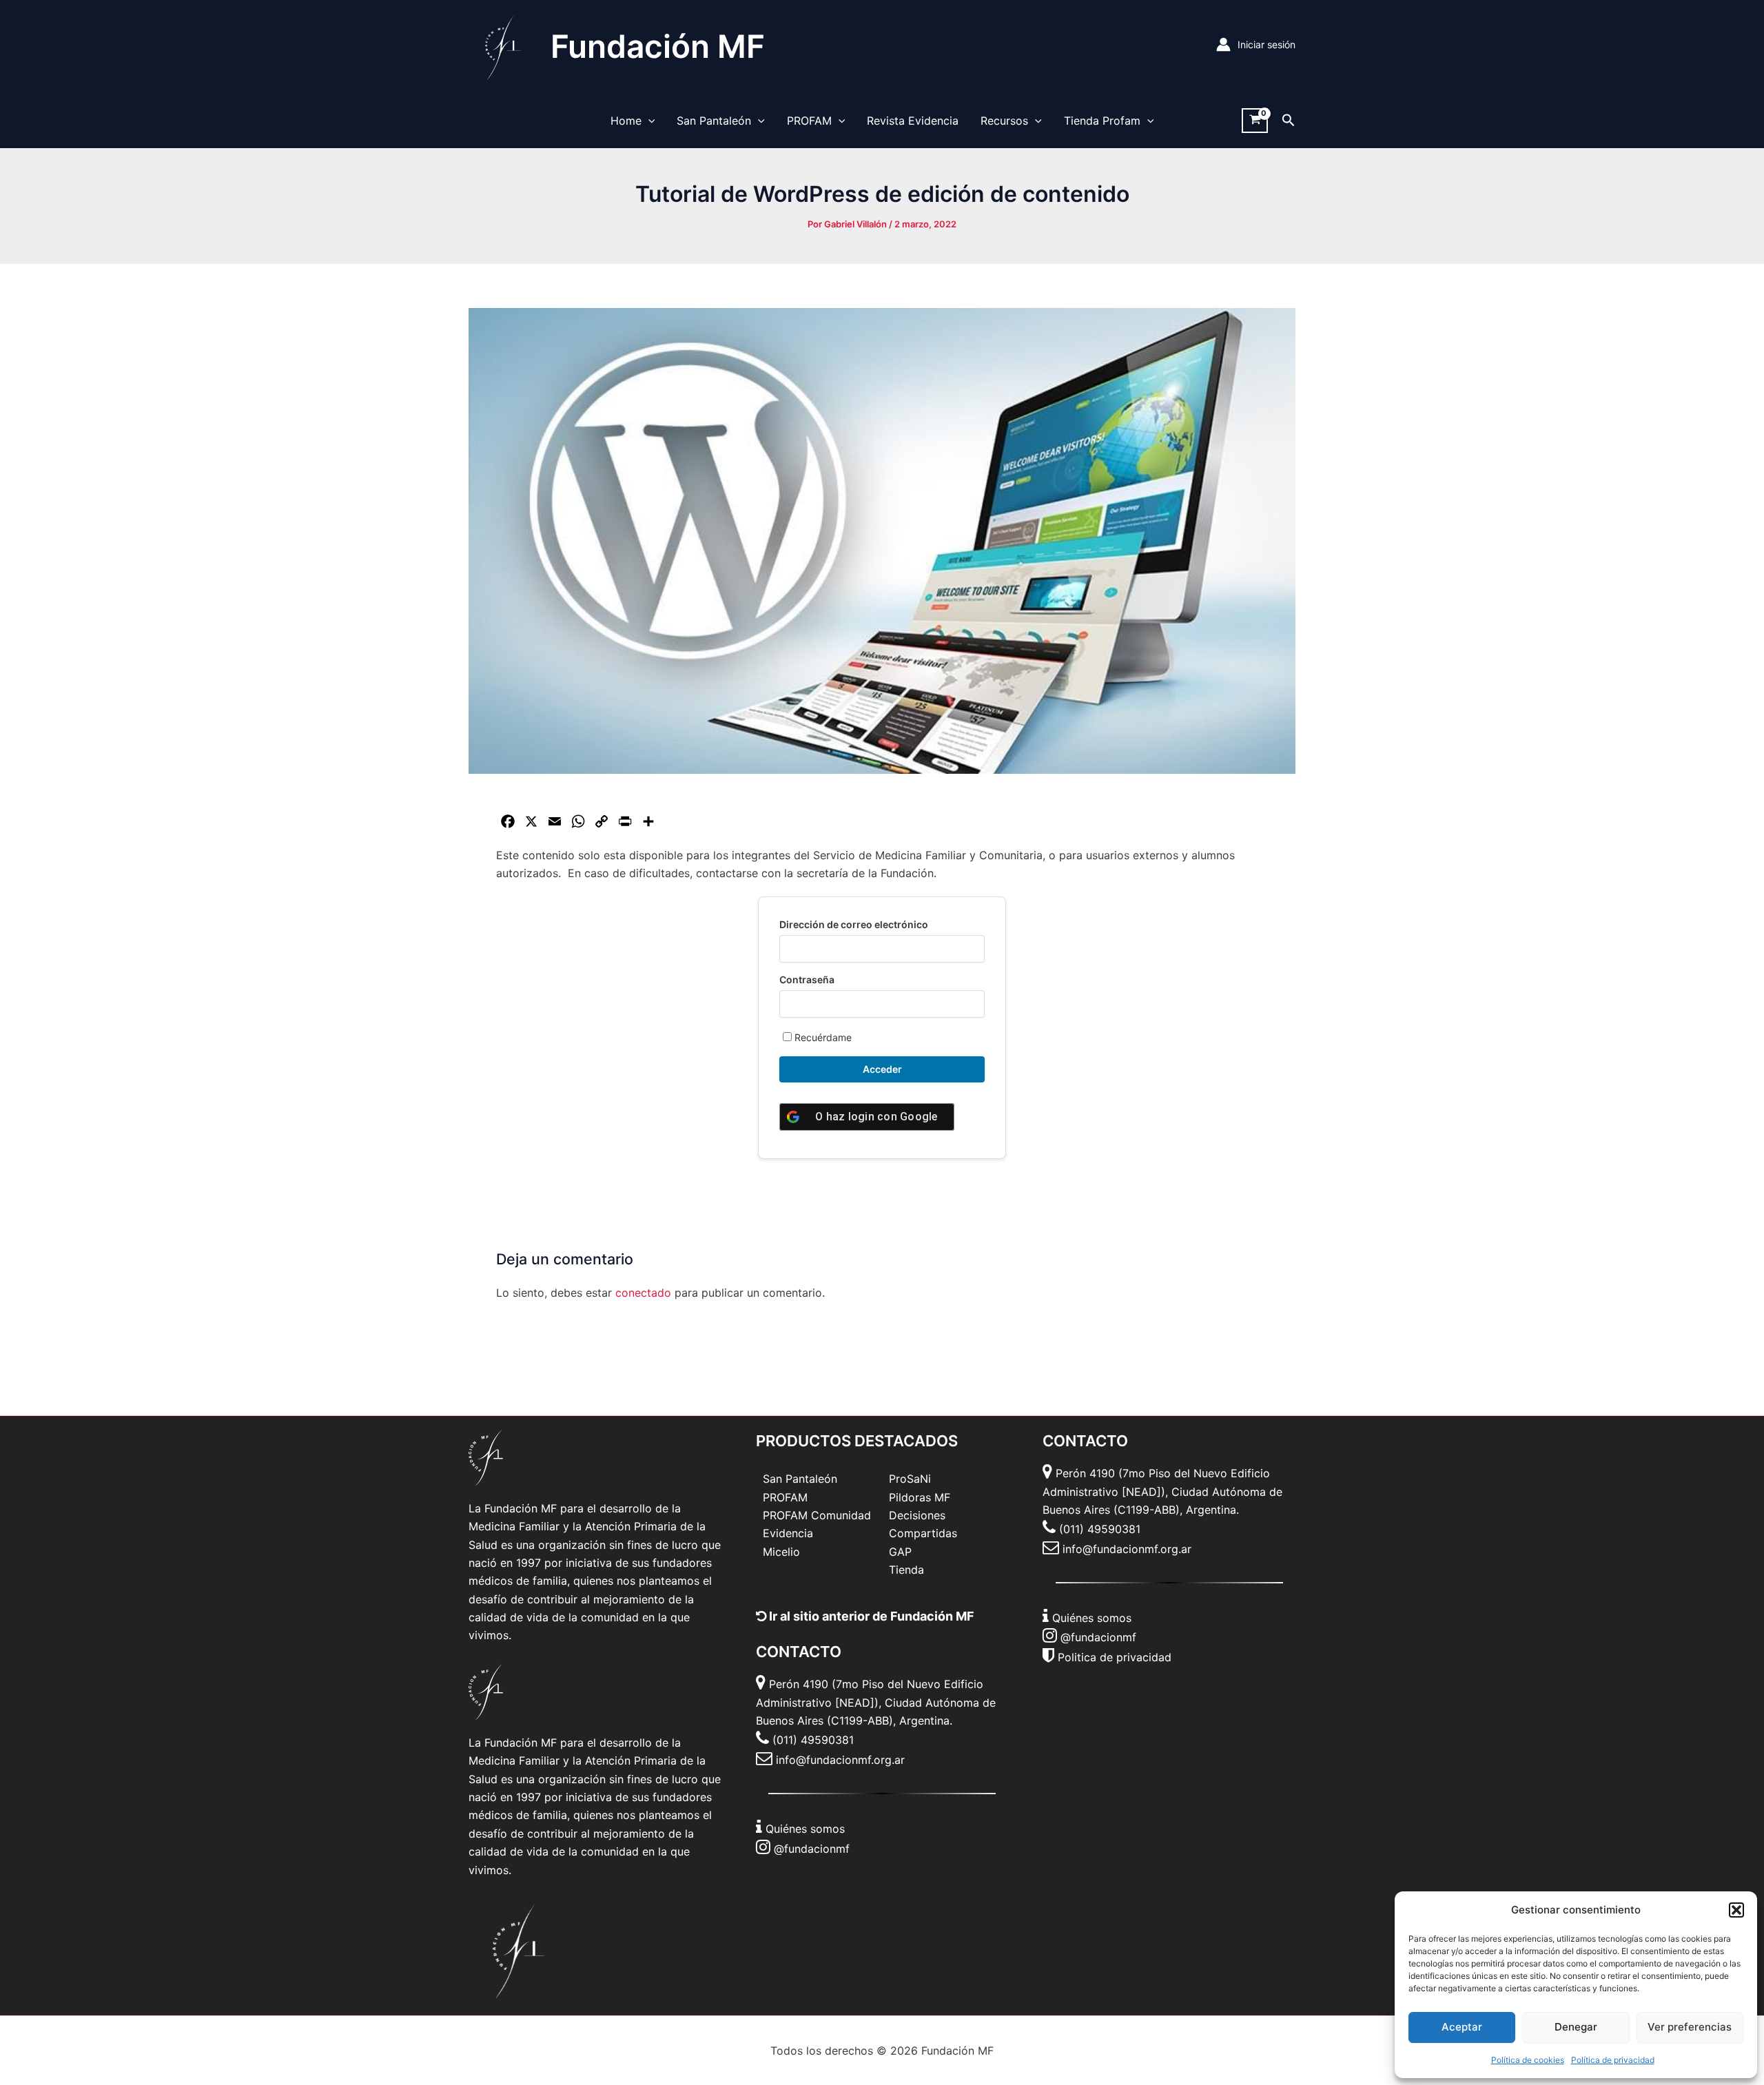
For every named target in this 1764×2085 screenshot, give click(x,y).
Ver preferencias (1690, 2027)
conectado (643, 1293)
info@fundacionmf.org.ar (840, 1760)
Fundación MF (658, 46)
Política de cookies (1528, 2060)
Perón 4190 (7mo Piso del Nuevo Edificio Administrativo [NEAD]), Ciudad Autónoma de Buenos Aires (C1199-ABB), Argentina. (876, 1702)
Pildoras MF (920, 1497)
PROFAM (809, 121)
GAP (900, 1552)
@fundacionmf (812, 1849)
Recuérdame (822, 1037)
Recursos (1004, 121)
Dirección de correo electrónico (854, 924)
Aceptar (1462, 2027)
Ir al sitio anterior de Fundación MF (870, 1616)
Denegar (1576, 2027)
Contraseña (807, 979)
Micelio (781, 1552)
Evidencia (788, 1533)
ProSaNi (910, 1479)
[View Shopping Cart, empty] (1255, 121)
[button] (1736, 1910)
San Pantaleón (714, 121)
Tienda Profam (1102, 121)
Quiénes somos (805, 1829)
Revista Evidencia (913, 121)
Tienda (906, 1570)
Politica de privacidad (1115, 1657)
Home (626, 121)
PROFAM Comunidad (817, 1515)
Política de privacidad (1613, 2060)
